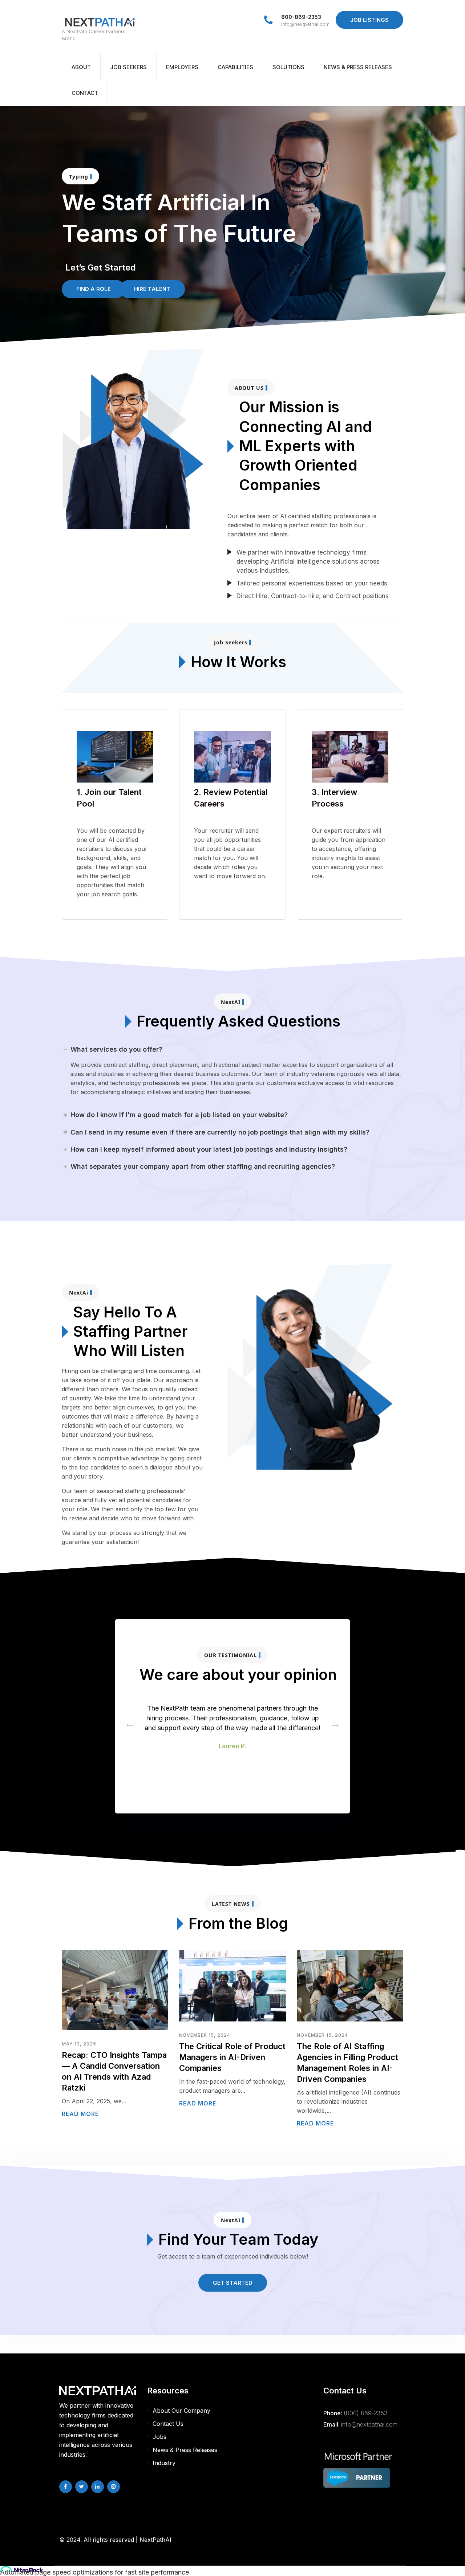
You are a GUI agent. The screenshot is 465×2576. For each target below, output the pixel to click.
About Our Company (181, 2411)
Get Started (233, 2283)
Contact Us (168, 2424)
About (81, 67)
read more (80, 2114)
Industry (164, 2463)
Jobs (159, 2437)
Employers (182, 67)
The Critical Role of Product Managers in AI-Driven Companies (232, 2057)
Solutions (288, 67)
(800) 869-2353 (366, 2413)
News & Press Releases (358, 67)
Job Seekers (128, 67)
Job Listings (369, 20)
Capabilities (235, 67)
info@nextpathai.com (305, 24)
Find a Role (94, 289)
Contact (85, 93)
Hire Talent (152, 289)
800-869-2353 (301, 17)
